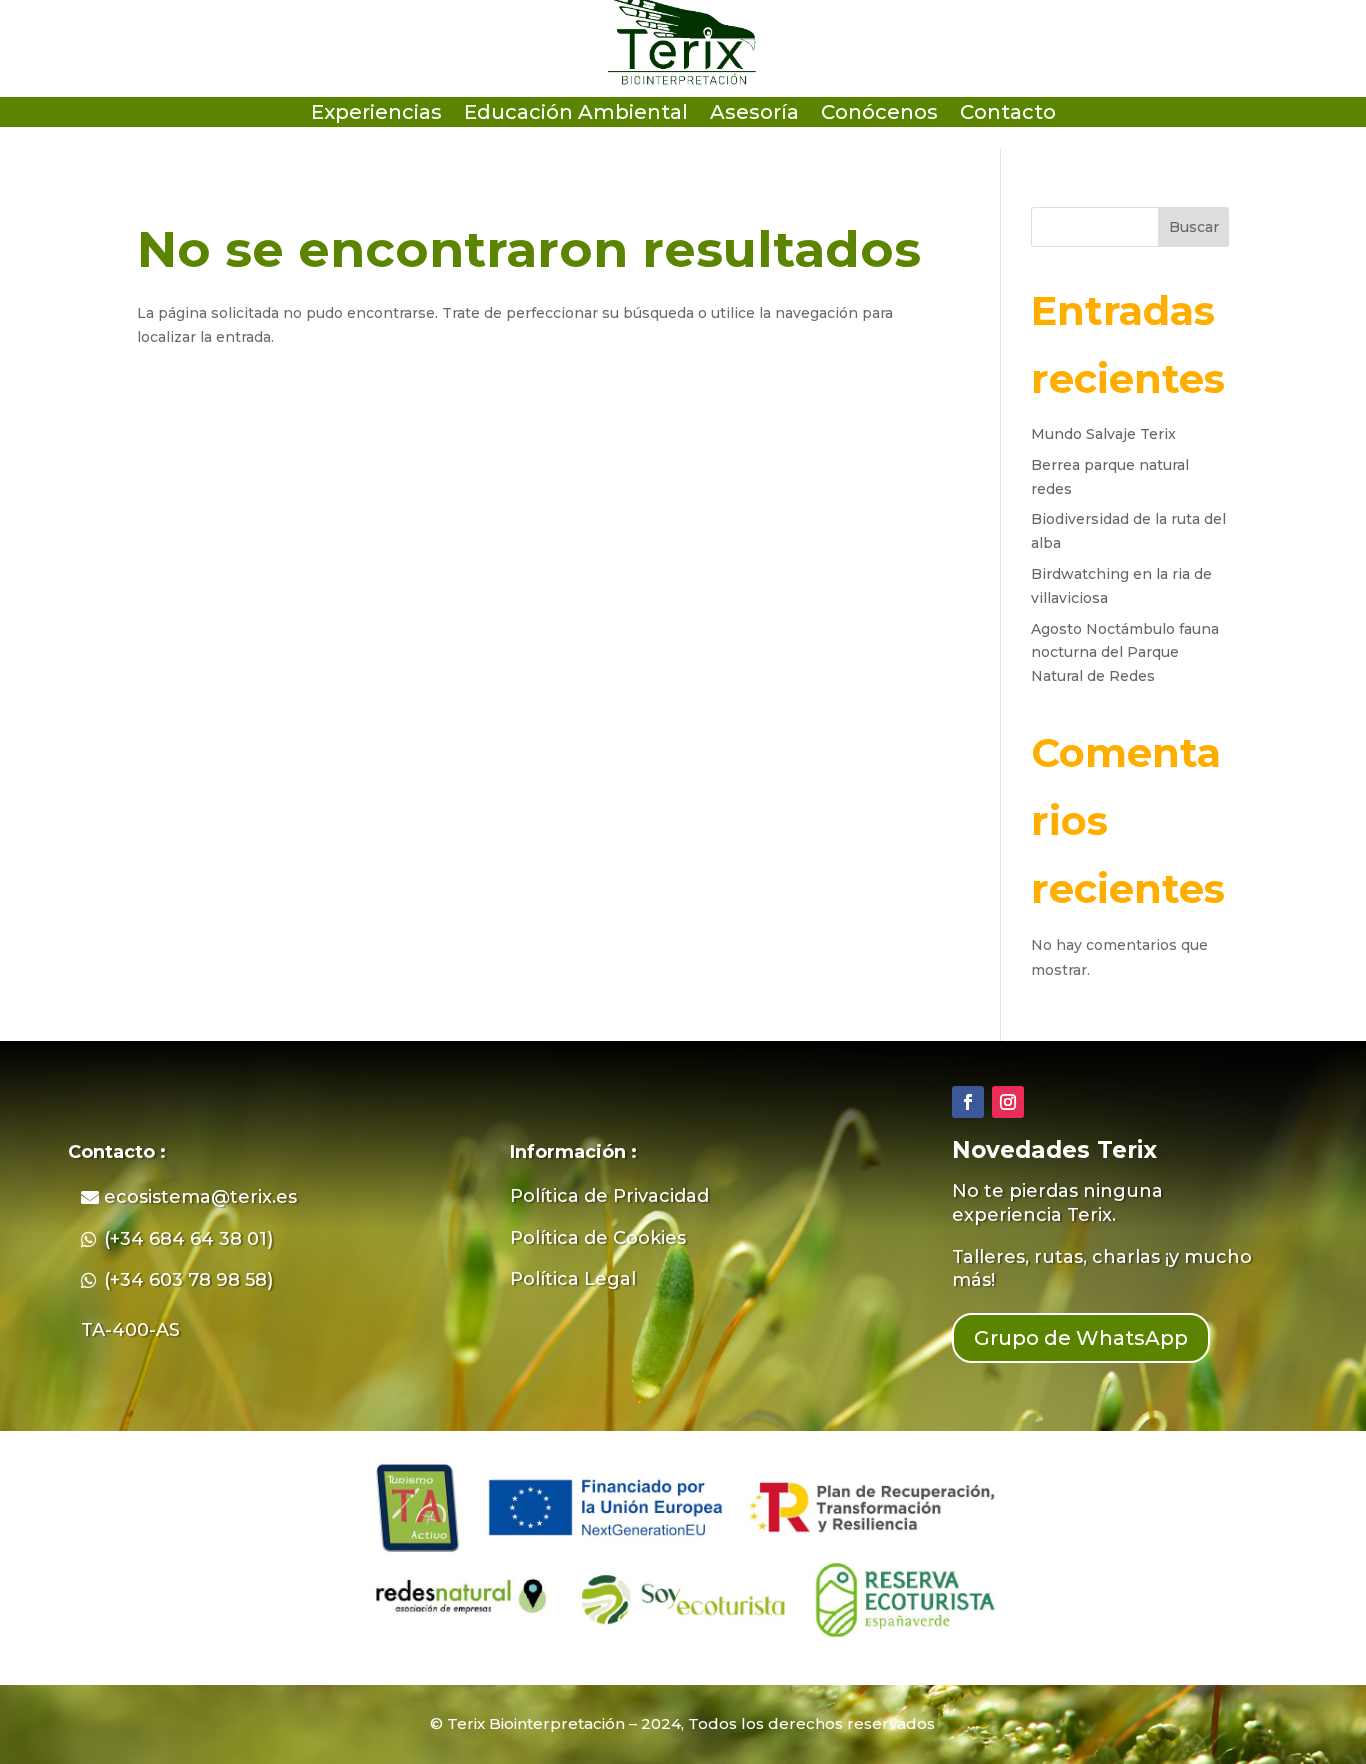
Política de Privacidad (609, 1196)
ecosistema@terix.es (200, 1197)
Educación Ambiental (576, 114)
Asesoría (754, 114)
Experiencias (376, 114)
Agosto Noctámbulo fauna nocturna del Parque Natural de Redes (1125, 653)
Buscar (1194, 227)
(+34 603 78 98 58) (188, 1280)
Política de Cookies (598, 1238)
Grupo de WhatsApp (1081, 1338)
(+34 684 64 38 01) (188, 1239)
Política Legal (573, 1279)
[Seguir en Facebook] (968, 1102)
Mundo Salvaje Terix (1103, 434)
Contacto (1008, 114)
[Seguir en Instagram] (1008, 1102)
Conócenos (879, 114)
